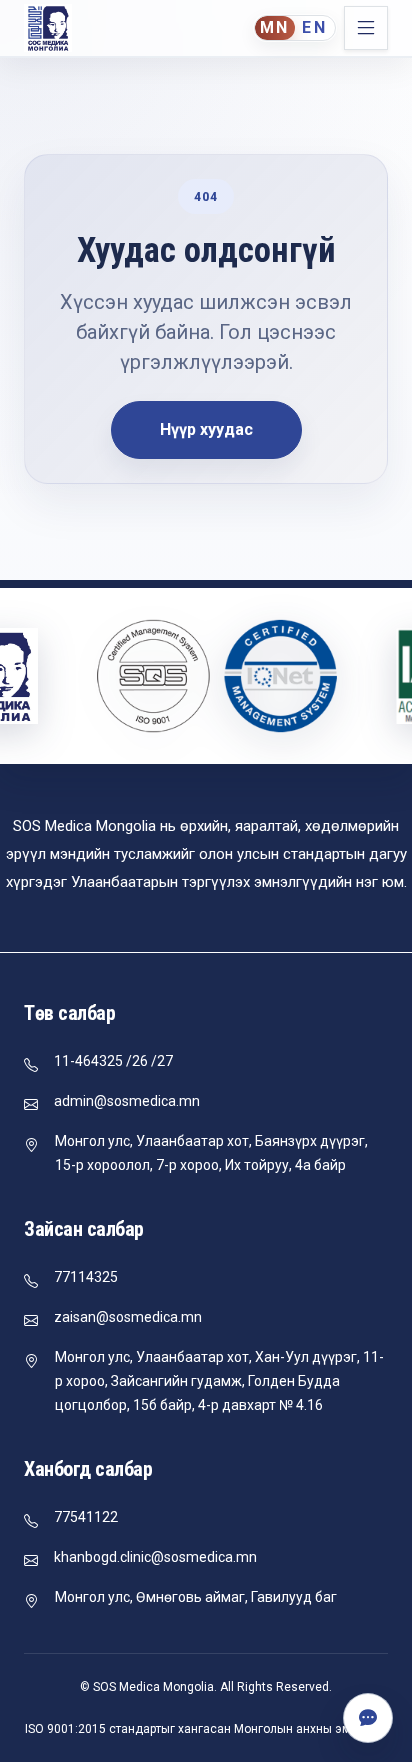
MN (275, 27)
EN (315, 27)
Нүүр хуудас (206, 429)
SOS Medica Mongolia (153, 1687)
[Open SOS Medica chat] (368, 1718)
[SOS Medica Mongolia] (48, 28)
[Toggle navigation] (366, 28)
